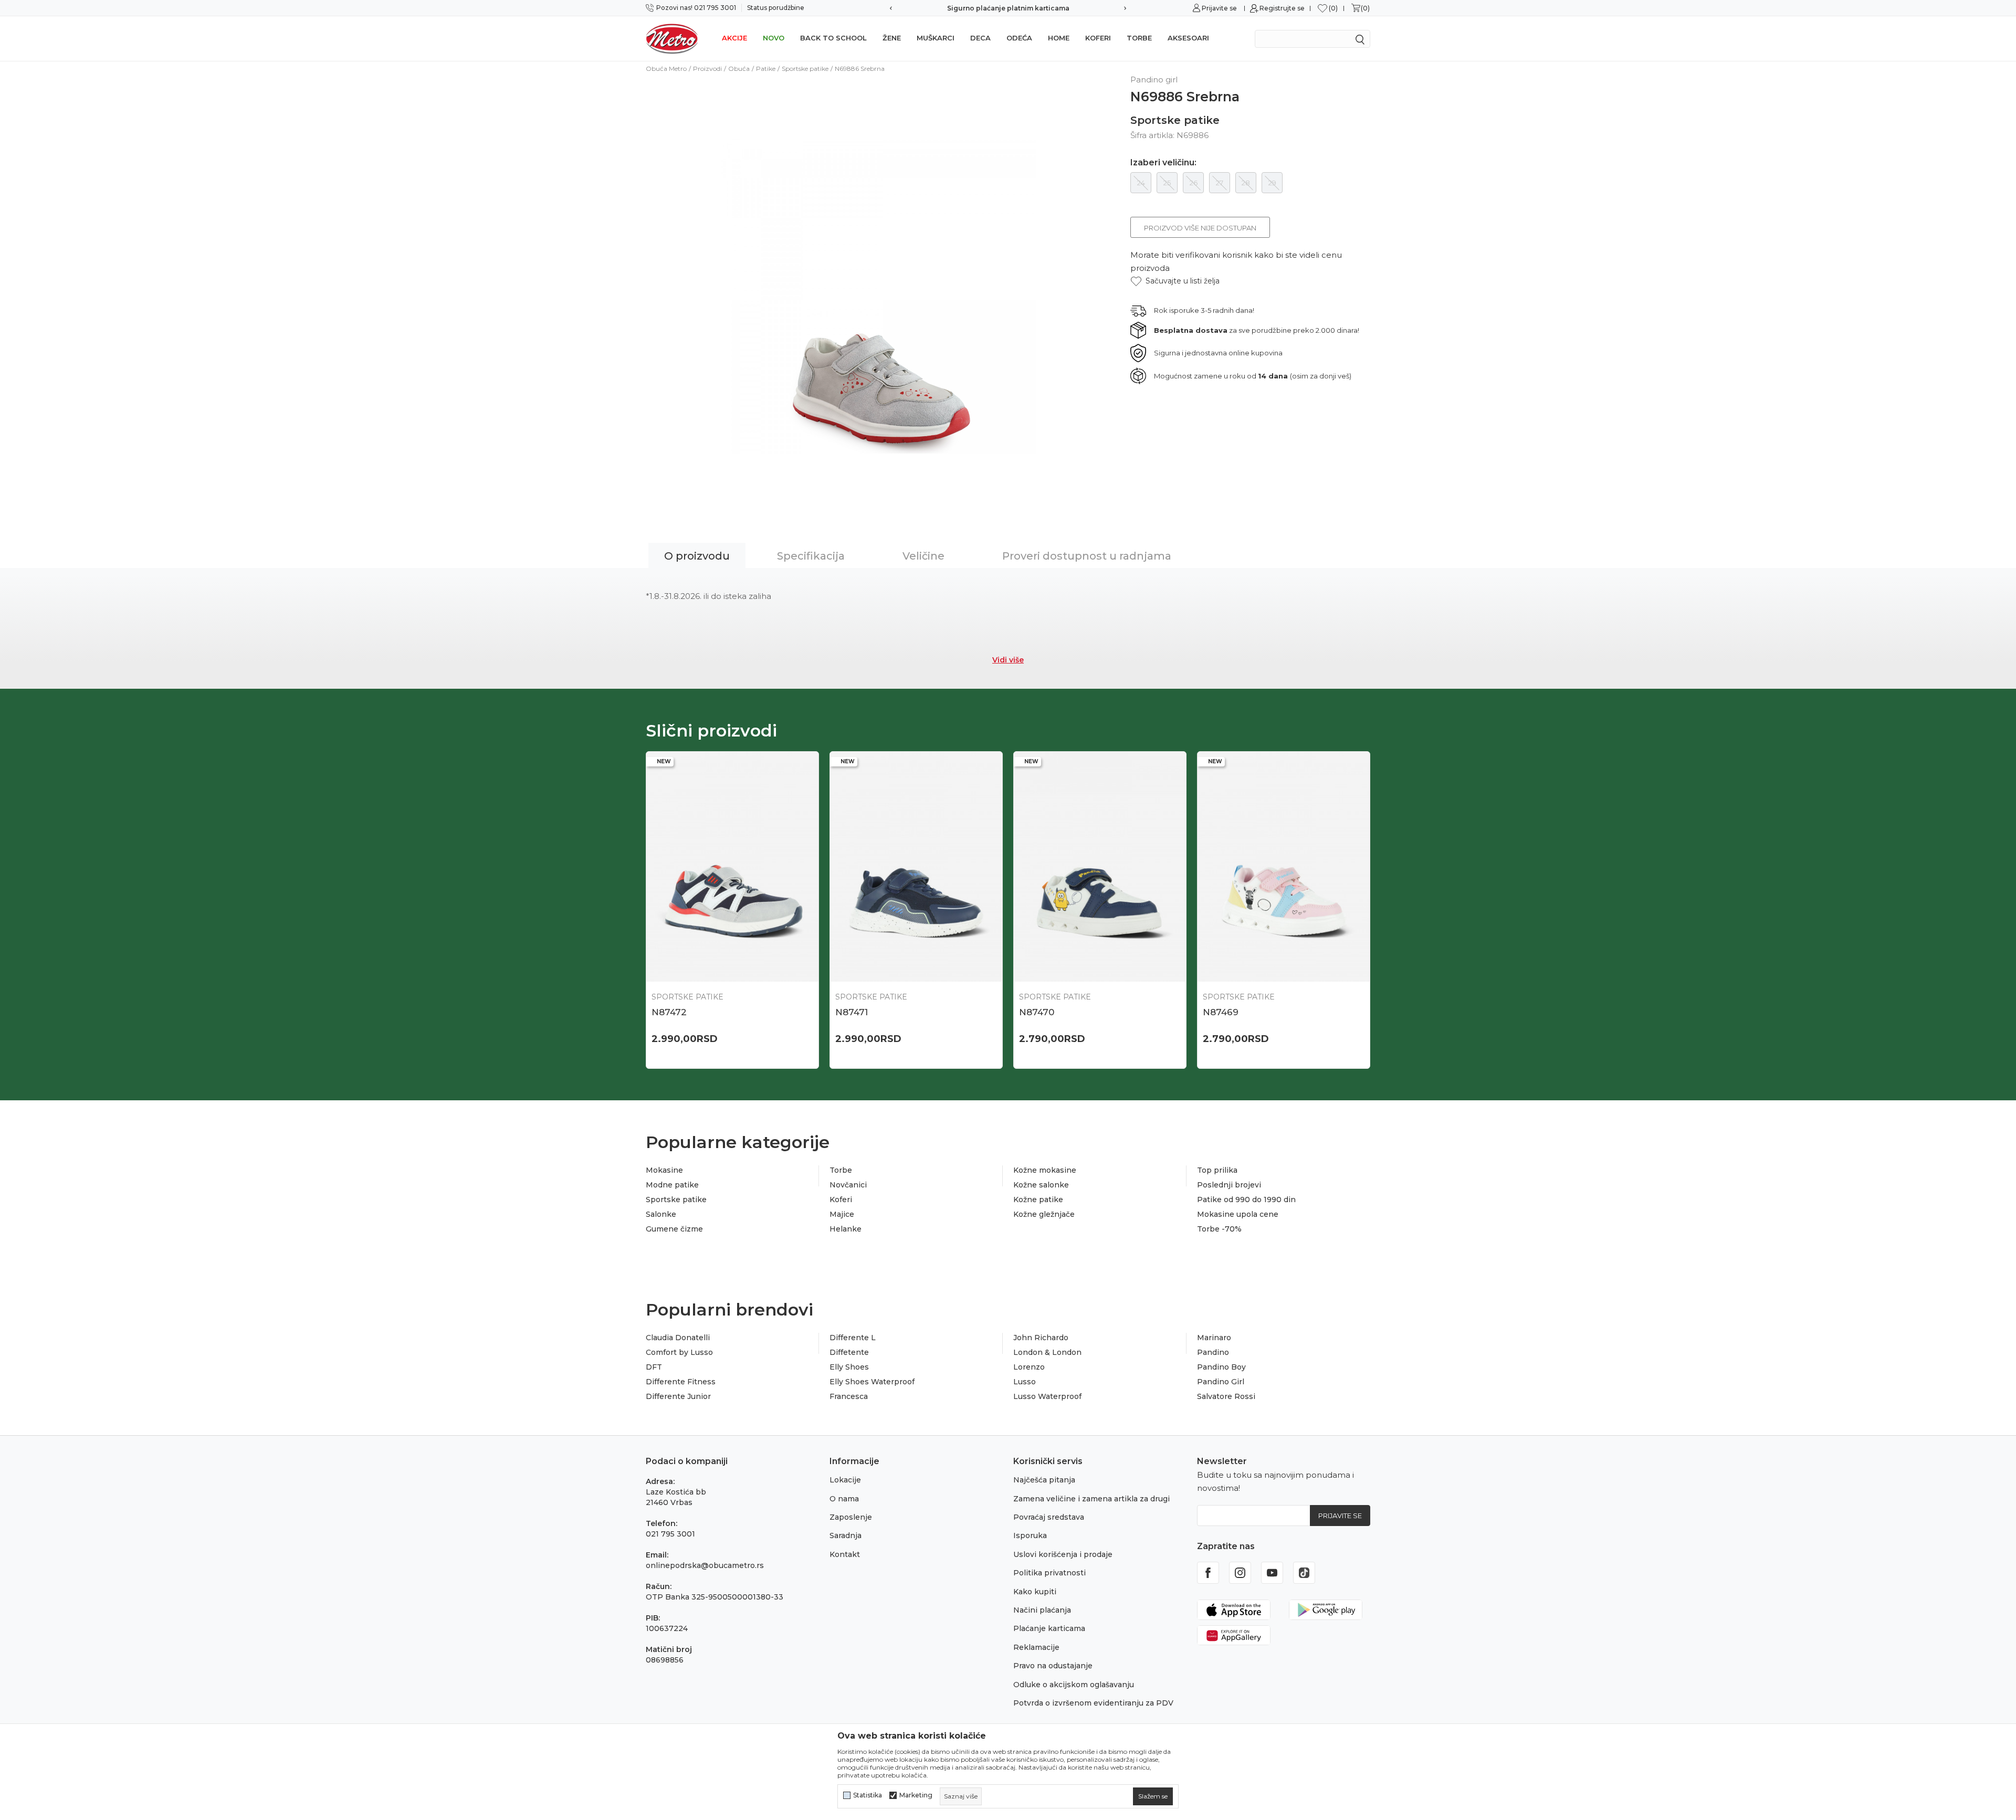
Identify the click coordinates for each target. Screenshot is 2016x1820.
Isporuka (1030, 1535)
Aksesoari (1188, 38)
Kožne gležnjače (1044, 1214)
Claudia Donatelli (678, 1338)
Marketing (916, 1795)
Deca (980, 38)
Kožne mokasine (1045, 1170)
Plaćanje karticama (1049, 1628)
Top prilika (1217, 1170)
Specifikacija (811, 556)
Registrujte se (1282, 8)
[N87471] (916, 867)
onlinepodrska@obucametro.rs (705, 1565)
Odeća (1019, 38)
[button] (1175, 281)
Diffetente (849, 1352)
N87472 (669, 1012)
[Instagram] (1240, 1573)
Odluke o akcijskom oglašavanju (1074, 1685)
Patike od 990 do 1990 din (1246, 1200)
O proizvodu (697, 556)
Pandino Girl (1221, 1382)
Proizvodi (707, 69)
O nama (844, 1499)
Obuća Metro (666, 69)
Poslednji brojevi (1229, 1185)
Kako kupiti (1035, 1592)
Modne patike (672, 1185)
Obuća (739, 69)
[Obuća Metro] (672, 38)
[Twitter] (1304, 1573)
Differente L (853, 1338)
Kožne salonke (1041, 1185)
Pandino (1213, 1352)
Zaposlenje (851, 1517)
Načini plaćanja (1042, 1610)
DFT (654, 1367)
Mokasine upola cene (1238, 1214)
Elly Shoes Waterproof (872, 1382)
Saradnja (846, 1535)
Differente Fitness (681, 1382)
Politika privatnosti (1049, 1573)
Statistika (868, 1795)
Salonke (661, 1214)
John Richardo (1041, 1338)
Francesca (849, 1396)
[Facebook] (1208, 1573)
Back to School (833, 38)
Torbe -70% (1219, 1229)
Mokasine (664, 1170)
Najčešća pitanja (1044, 1480)
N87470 (1037, 1012)
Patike (766, 69)
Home (1059, 38)
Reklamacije (1036, 1647)
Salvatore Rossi (1226, 1396)
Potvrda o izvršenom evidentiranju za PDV (1093, 1703)
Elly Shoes (849, 1367)
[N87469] (1284, 867)
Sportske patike (805, 69)
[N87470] (1100, 867)
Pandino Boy (1221, 1367)
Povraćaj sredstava (1049, 1517)
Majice (842, 1214)
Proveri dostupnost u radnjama (1087, 556)
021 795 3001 (670, 1534)
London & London (1047, 1352)
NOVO (774, 38)
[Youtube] (1272, 1573)
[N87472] (732, 867)
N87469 (1221, 1012)
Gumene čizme (674, 1229)
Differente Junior (678, 1396)
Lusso (1025, 1382)
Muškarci (936, 38)
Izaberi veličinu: (1163, 163)
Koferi (1098, 38)
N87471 (852, 1012)
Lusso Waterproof (1047, 1396)
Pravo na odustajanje (1053, 1666)
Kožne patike (1038, 1200)
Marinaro (1214, 1338)
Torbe (1139, 38)
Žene (892, 38)
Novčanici (848, 1185)
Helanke (846, 1229)
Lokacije (845, 1480)
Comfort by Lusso (679, 1352)
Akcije (734, 38)
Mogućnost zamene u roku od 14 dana (1008, 8)
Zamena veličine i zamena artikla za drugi (1091, 1499)
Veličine (923, 556)
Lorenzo (1029, 1367)
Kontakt (845, 1554)
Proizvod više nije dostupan (1200, 228)
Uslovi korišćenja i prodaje (1063, 1554)
